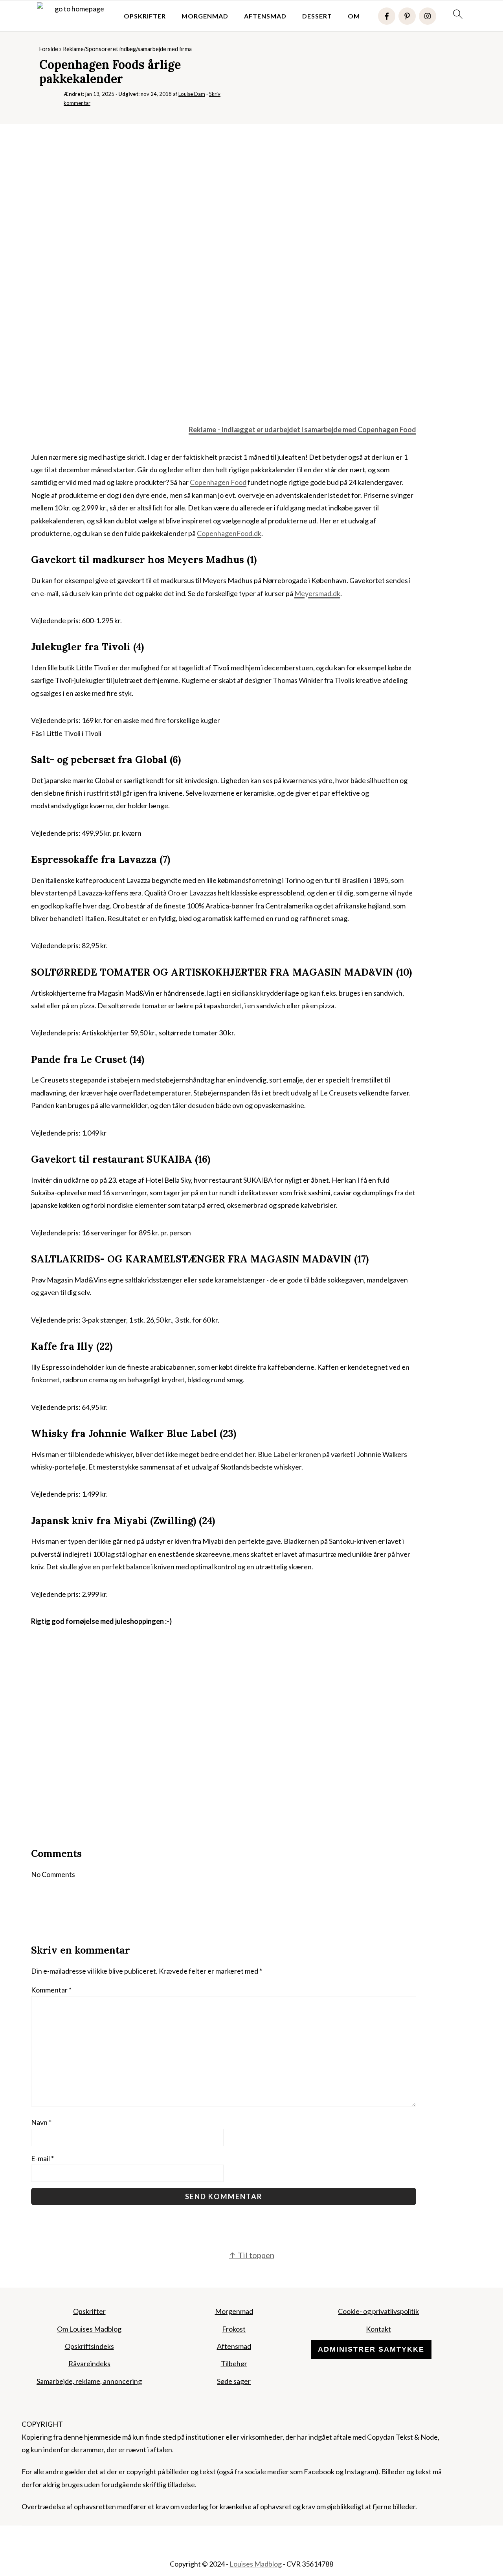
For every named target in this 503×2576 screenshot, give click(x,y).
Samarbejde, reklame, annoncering (89, 2381)
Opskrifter (145, 16)
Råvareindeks (89, 2363)
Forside (49, 49)
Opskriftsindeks (89, 2346)
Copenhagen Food (387, 429)
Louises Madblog (256, 2564)
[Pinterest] (407, 16)
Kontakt (378, 2329)
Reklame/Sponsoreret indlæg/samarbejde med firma (127, 49)
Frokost (234, 2329)
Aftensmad (265, 16)
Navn (41, 2122)
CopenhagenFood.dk (229, 533)
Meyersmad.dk (317, 593)
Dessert (317, 16)
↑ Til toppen (251, 2255)
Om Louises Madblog (89, 2329)
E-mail (42, 2158)
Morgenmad (205, 16)
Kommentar (51, 1990)
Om (354, 16)
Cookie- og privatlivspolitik (378, 2311)
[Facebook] (387, 16)
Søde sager (234, 2381)
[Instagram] (428, 16)
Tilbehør (234, 2363)
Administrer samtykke (371, 2349)
